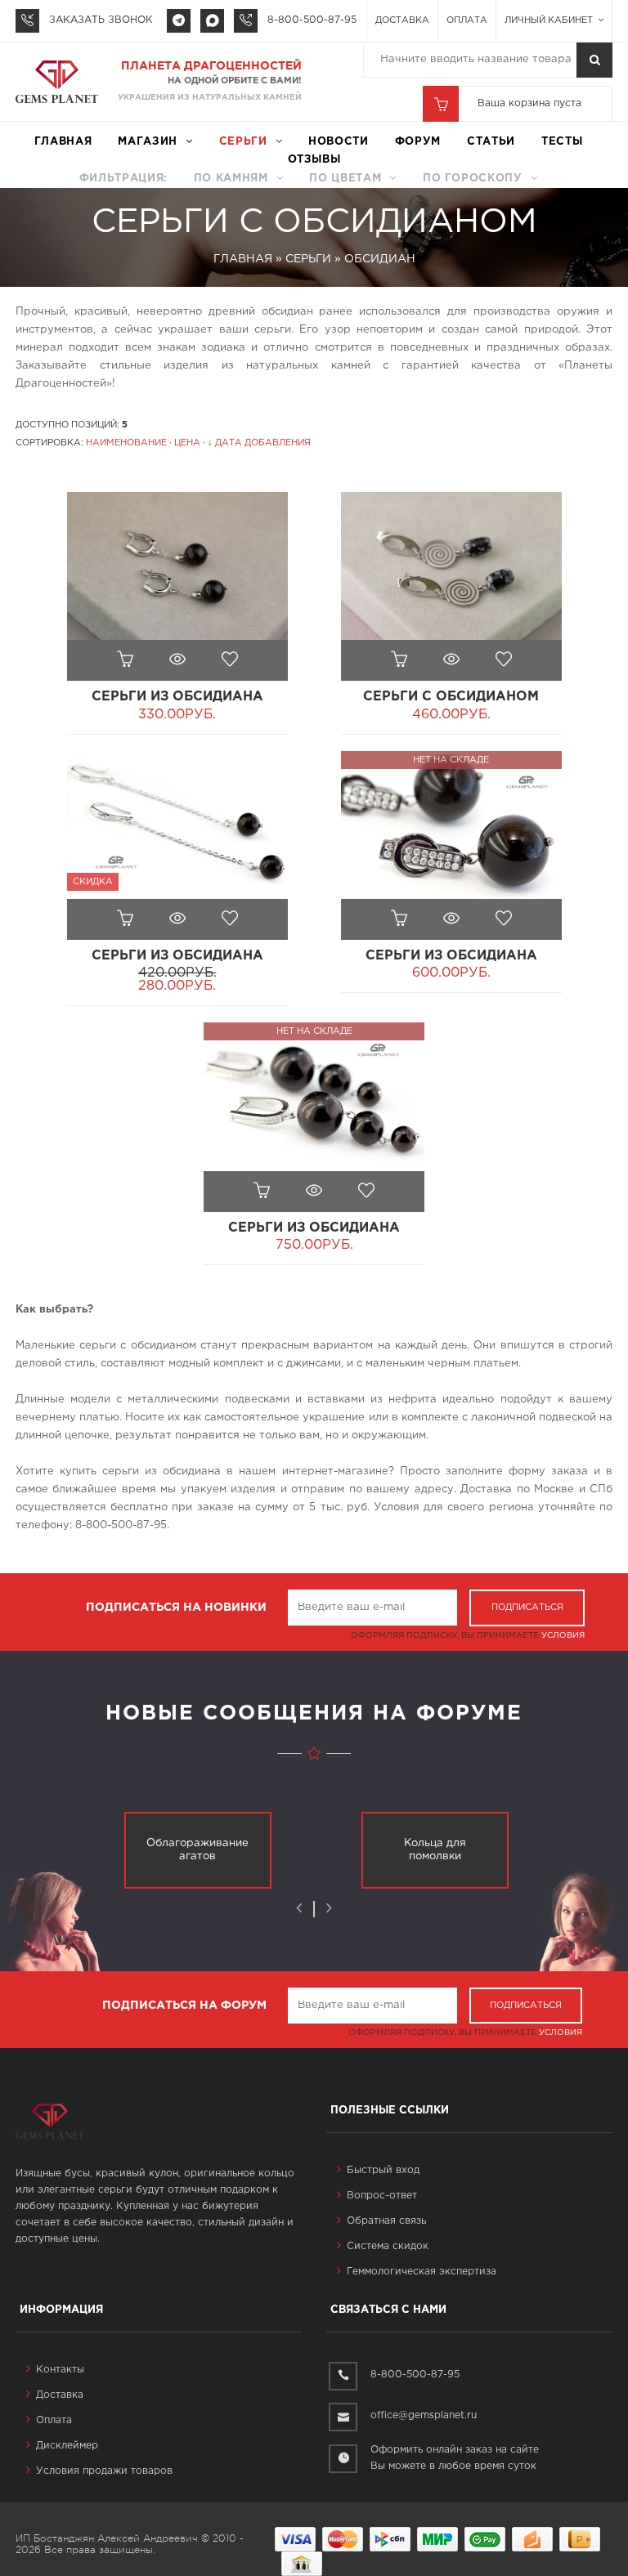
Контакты (60, 2370)
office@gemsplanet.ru (424, 2415)
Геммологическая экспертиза (422, 2272)
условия (563, 1636)
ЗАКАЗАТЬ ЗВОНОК (101, 20)
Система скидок (388, 2246)
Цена (187, 443)
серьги (243, 142)
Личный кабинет (550, 20)
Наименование (126, 443)
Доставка (402, 20)
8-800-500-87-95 (312, 20)
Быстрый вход (383, 2170)
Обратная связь (386, 2221)
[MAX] (212, 21)
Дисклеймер (67, 2446)
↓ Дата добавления (259, 443)
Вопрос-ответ (382, 2196)
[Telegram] (179, 21)
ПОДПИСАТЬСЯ (527, 1608)
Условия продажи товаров (104, 2471)
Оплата (467, 20)
